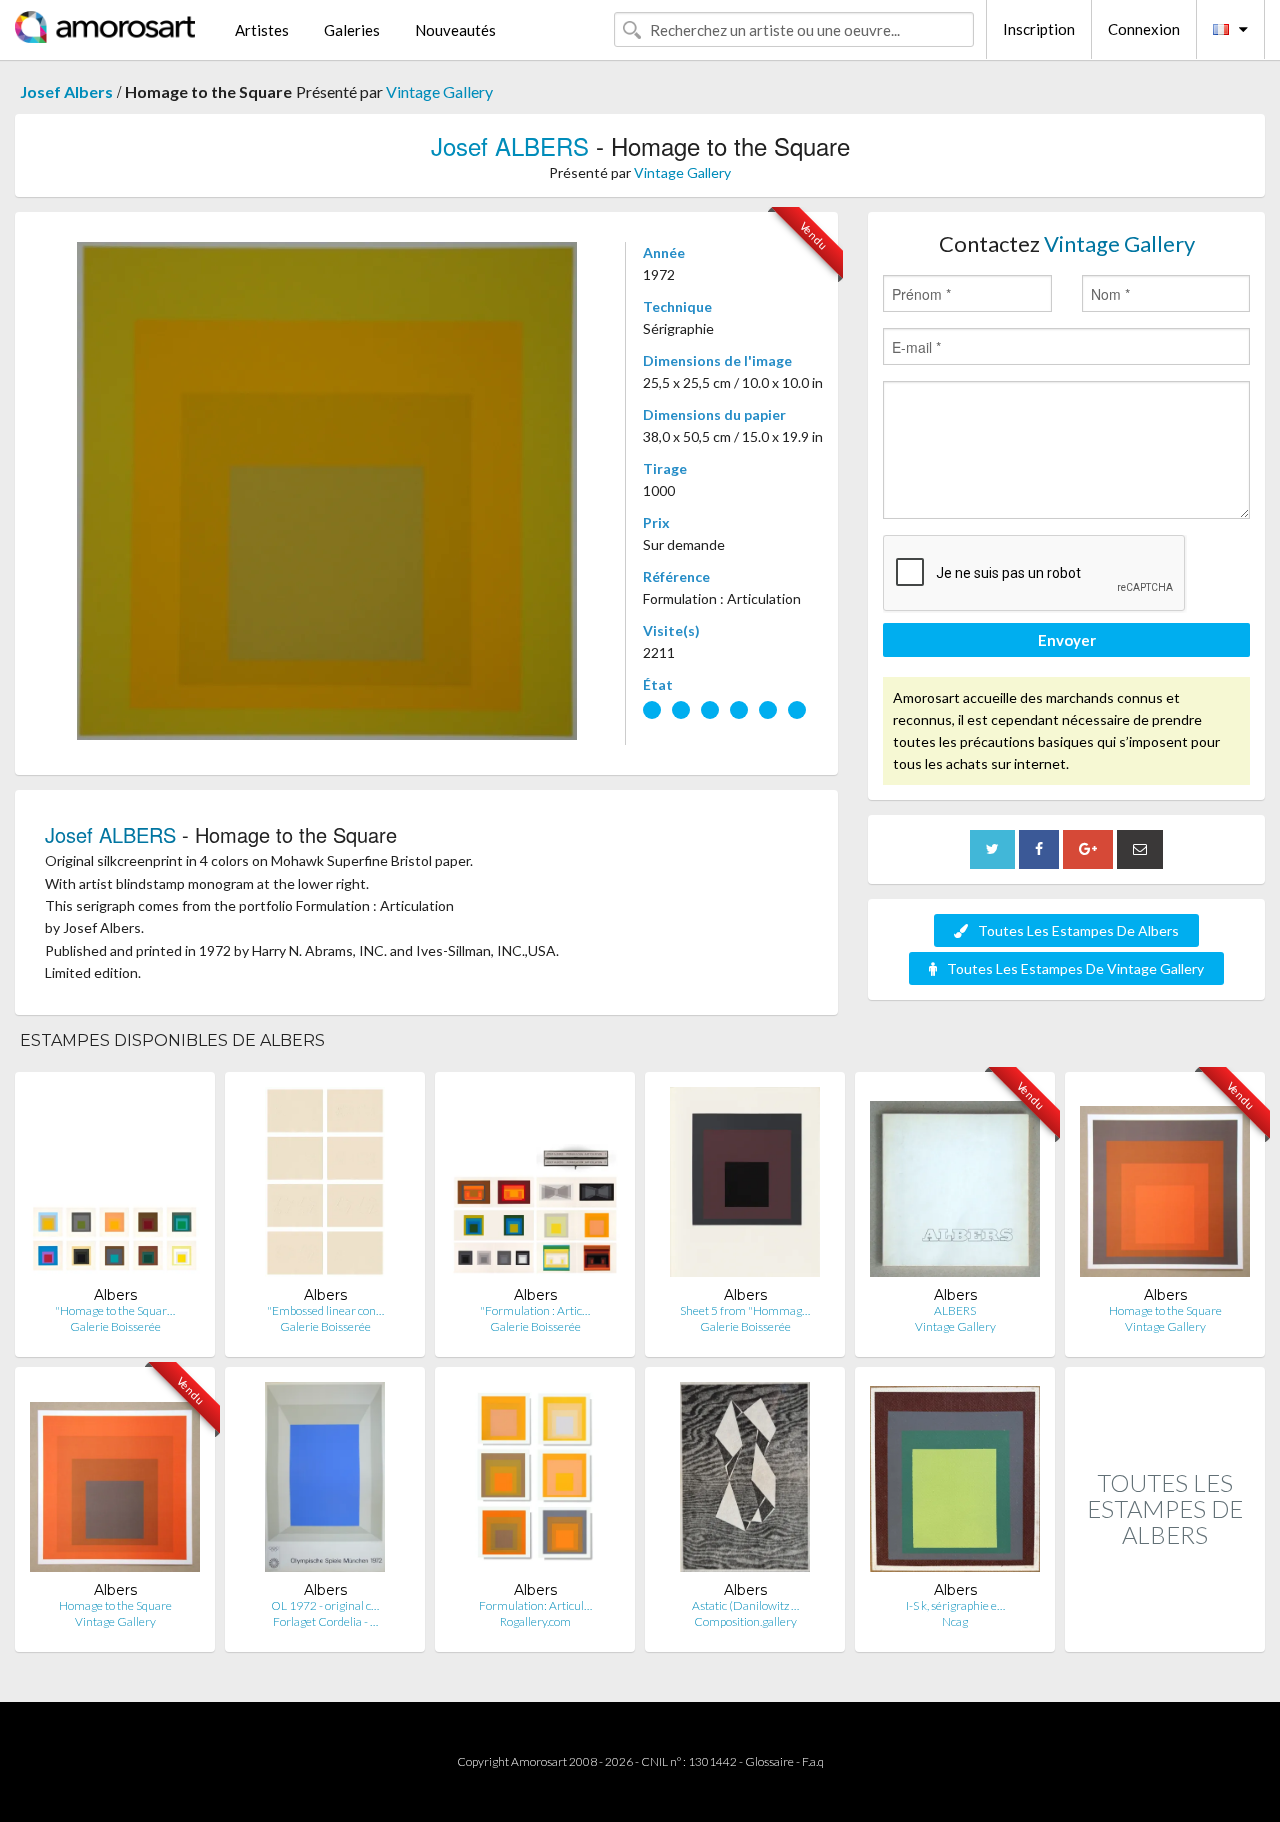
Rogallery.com (535, 1621)
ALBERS (955, 1310)
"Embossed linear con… (325, 1310)
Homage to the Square (1165, 1310)
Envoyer (1067, 640)
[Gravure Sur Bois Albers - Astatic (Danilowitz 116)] (745, 1481)
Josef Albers (66, 91)
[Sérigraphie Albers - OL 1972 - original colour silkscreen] (324, 1481)
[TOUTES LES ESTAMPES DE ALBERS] (1165, 1630)
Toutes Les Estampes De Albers (1078, 930)
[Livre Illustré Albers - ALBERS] (955, 1186)
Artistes (262, 30)
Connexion (1144, 29)
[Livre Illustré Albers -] (115, 1186)
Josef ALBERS (510, 145)
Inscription (1039, 29)
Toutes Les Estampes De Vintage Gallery (1075, 968)
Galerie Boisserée (115, 1326)
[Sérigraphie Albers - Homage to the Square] (1165, 1186)
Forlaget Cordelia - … (325, 1621)
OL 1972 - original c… (325, 1605)
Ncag (955, 1621)
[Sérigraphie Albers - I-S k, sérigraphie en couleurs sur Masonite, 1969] (955, 1481)
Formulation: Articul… (535, 1605)
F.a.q (813, 1761)
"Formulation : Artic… (535, 1310)
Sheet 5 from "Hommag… (745, 1310)
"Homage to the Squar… (115, 1310)
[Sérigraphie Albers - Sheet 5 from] (745, 1186)
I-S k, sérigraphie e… (955, 1605)
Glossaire (769, 1761)
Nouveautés (455, 30)
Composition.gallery (745, 1621)
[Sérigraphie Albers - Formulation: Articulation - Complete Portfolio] (535, 1481)
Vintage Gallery (439, 91)
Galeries (352, 30)
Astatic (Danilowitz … (745, 1605)
